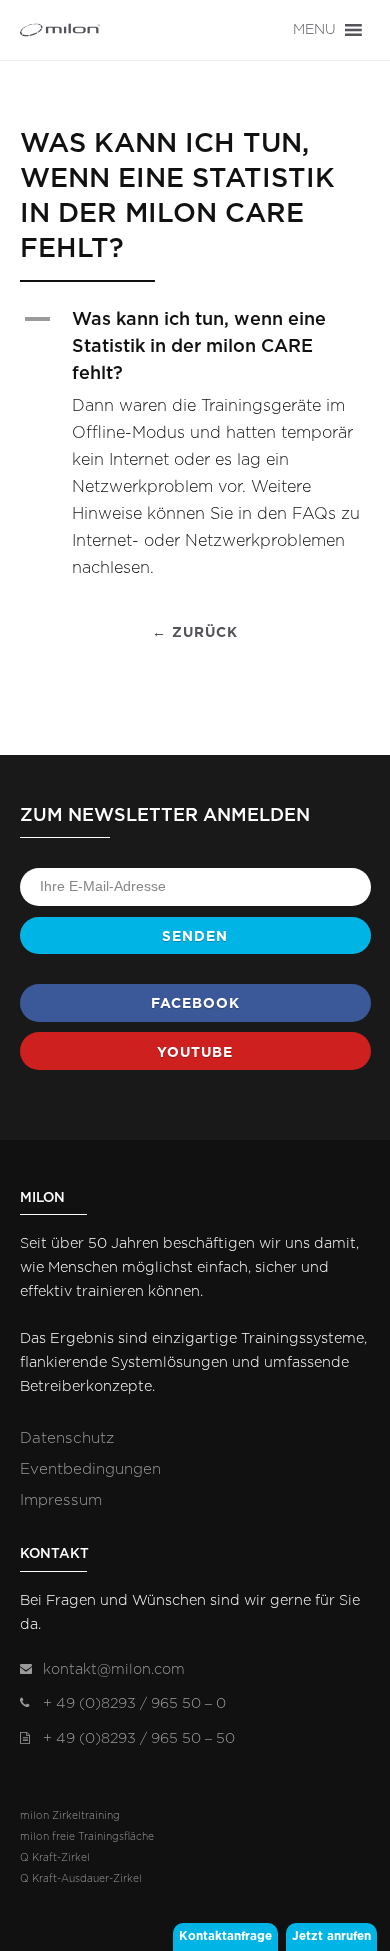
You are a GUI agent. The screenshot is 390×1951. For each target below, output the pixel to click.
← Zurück (195, 632)
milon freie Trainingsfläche (87, 1837)
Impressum (61, 1500)
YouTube (195, 1052)
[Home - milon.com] (60, 30)
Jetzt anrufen (331, 1936)
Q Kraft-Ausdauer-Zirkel (81, 1879)
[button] (314, 30)
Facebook (195, 1003)
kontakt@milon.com (114, 1669)
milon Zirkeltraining (70, 1816)
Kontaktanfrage (225, 1936)
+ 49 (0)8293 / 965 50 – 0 (134, 1703)
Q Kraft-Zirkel (55, 1858)
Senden (195, 936)
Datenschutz (67, 1438)
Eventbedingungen (90, 1469)
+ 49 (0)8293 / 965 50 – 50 (139, 1738)
